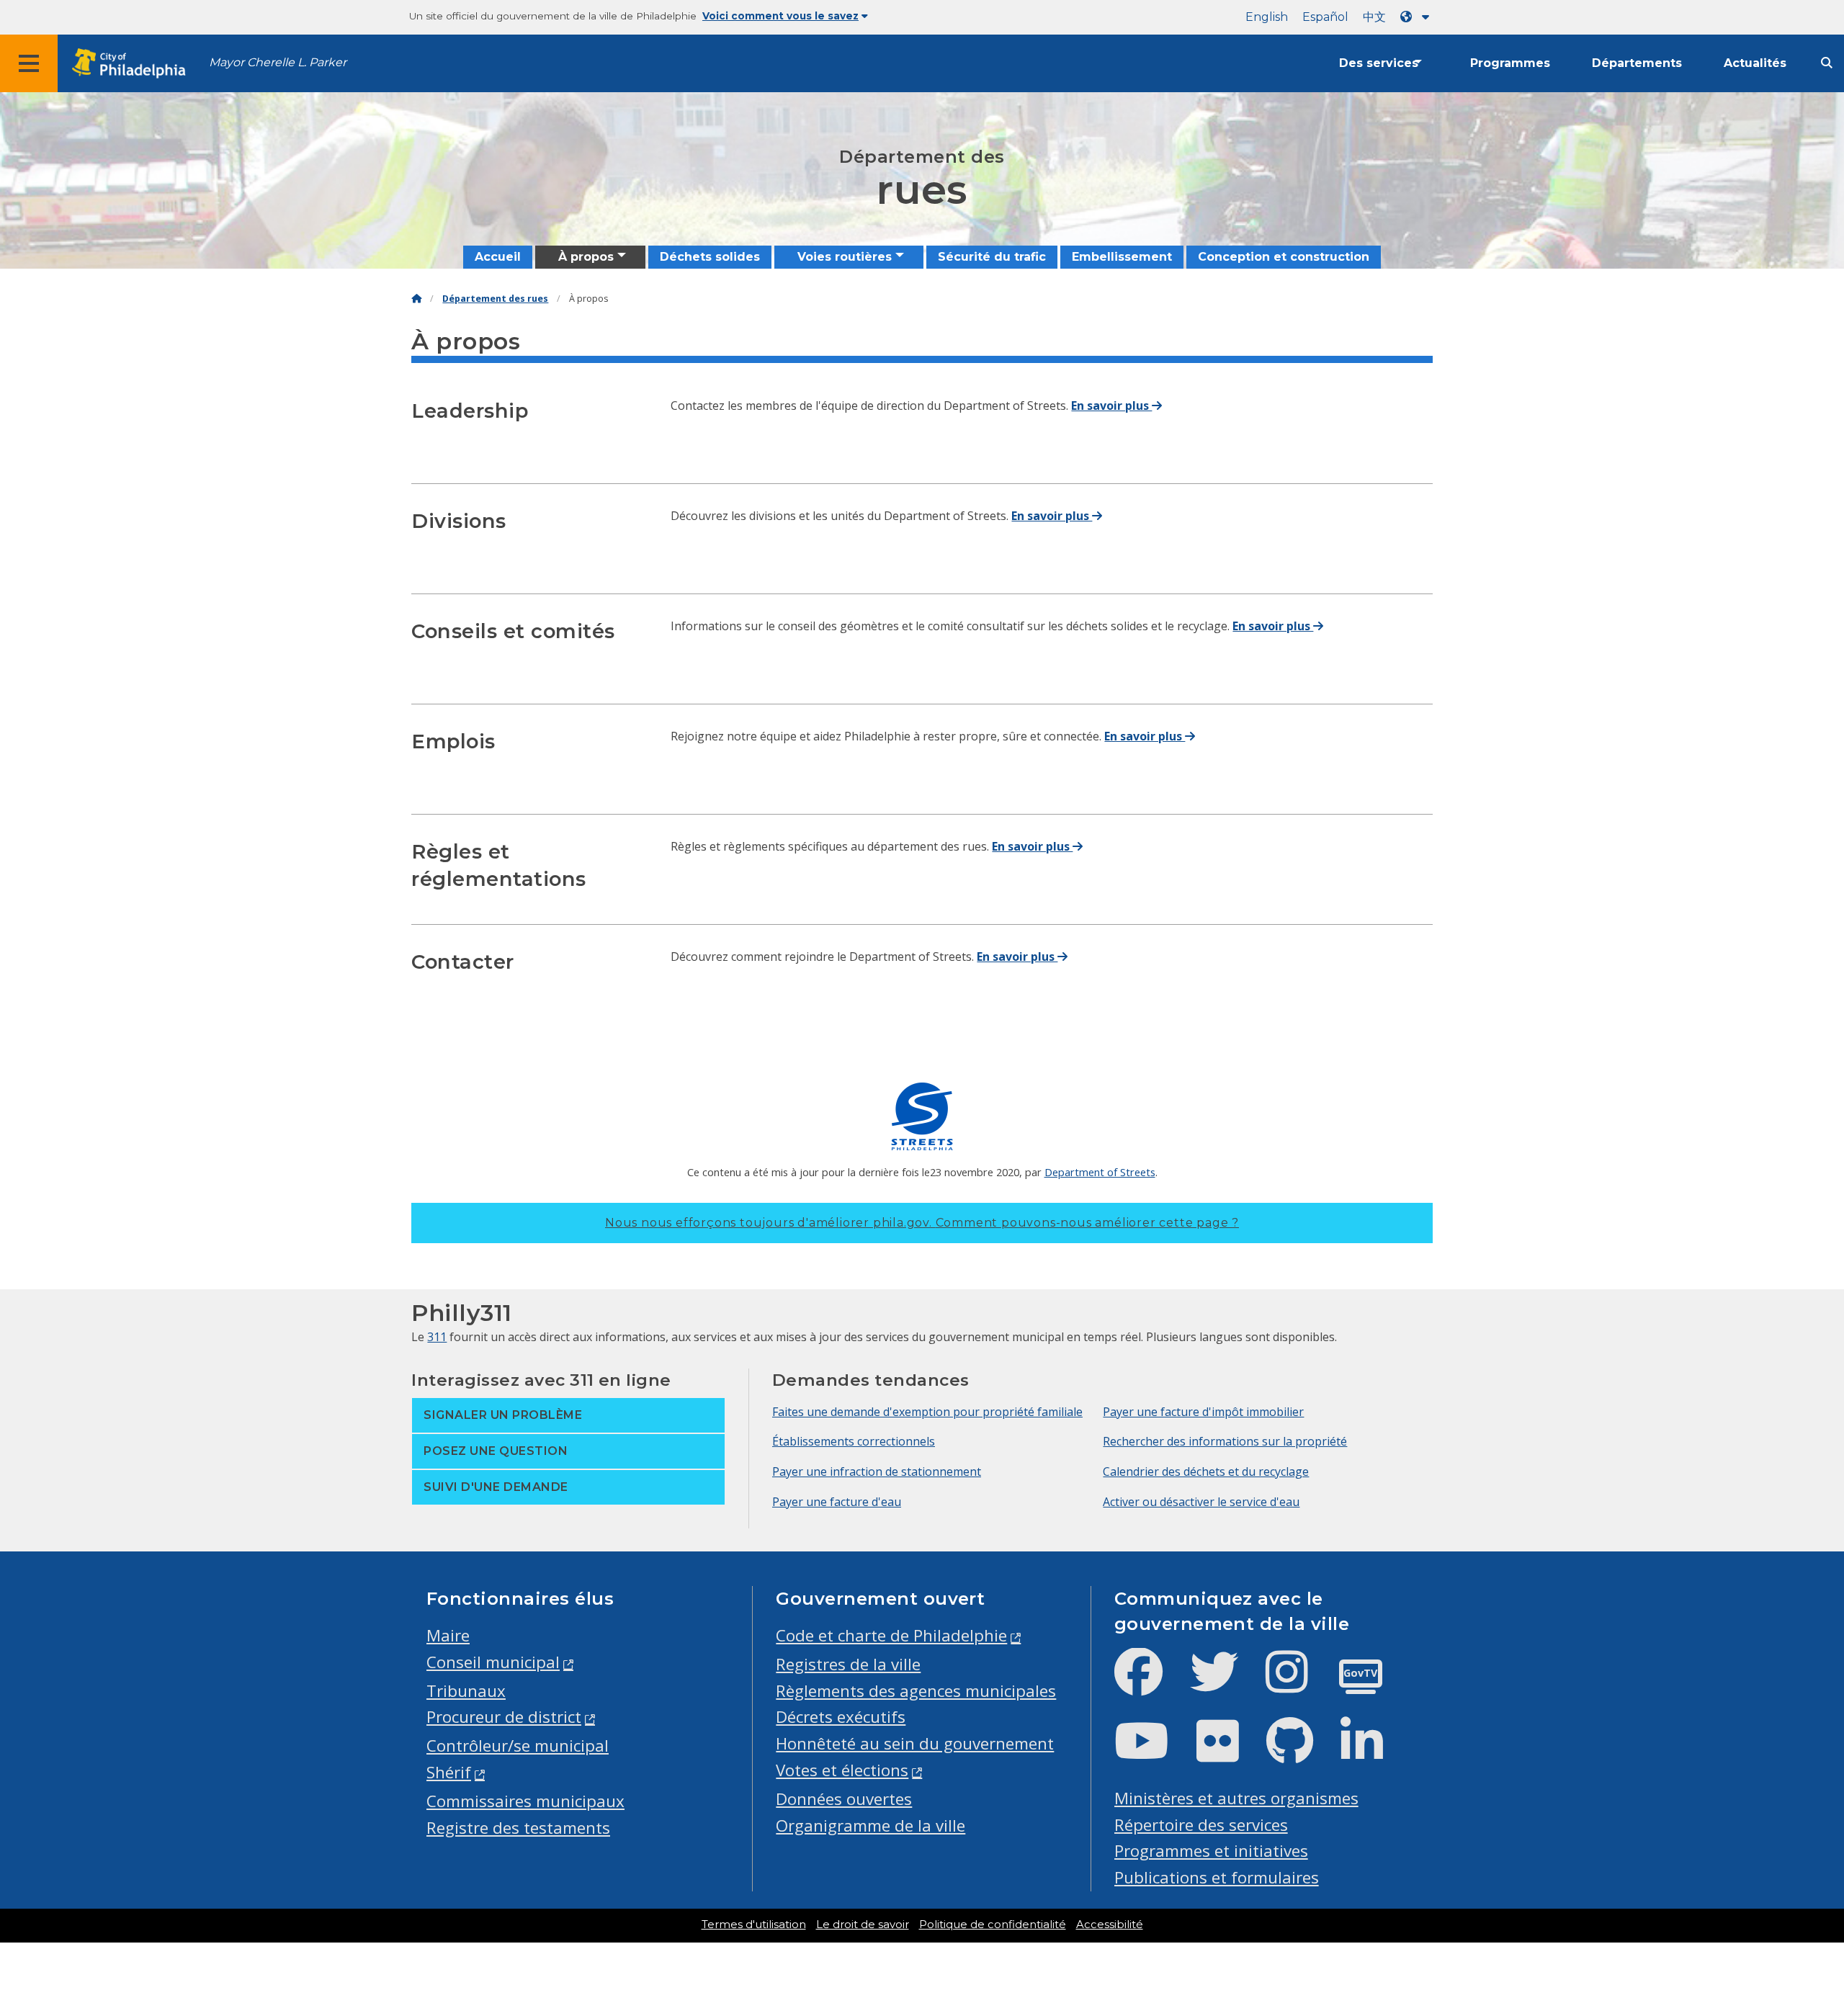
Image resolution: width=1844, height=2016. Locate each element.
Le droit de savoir (863, 1925)
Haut (1791, 1907)
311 (437, 1337)
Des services (1379, 63)
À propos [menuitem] (586, 257)
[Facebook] (1150, 1684)
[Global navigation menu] (29, 63)
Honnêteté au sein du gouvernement (915, 1743)
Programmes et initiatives (1211, 1851)
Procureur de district (504, 1717)
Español (1325, 17)
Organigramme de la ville (870, 1825)
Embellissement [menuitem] (1122, 257)
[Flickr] (1229, 1753)
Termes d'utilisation (754, 1925)
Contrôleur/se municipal (518, 1746)
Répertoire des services (1201, 1825)
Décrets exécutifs (841, 1717)
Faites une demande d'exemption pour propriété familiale (927, 1412)
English (1267, 17)
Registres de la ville (848, 1664)
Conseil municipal (493, 1662)
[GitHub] (1301, 1753)
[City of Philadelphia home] (133, 64)
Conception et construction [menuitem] (1284, 257)
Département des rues (495, 299)
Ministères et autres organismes (1236, 1798)
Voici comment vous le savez (780, 16)
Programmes (1510, 63)
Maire (448, 1635)
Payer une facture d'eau (837, 1502)
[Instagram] (1298, 1684)
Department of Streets (1100, 1172)
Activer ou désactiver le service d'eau (1201, 1502)
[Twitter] (1226, 1684)
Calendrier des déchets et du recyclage (1206, 1471)
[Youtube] (1153, 1753)
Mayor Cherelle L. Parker (278, 62)
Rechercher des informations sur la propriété (1225, 1441)
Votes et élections (842, 1770)
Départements (1637, 63)
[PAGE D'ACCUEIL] (416, 299)
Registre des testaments (518, 1828)
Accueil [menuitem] (498, 257)
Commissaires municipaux (525, 1801)
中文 (1374, 17)
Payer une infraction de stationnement (877, 1471)
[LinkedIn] (1373, 1753)
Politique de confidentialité (993, 1925)
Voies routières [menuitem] (845, 257)
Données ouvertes (844, 1799)
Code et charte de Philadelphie (891, 1635)
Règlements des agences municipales (916, 1691)
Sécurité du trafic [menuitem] (992, 257)
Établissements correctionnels (854, 1441)
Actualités (1755, 63)
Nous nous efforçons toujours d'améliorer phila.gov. (922, 1223)
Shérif (449, 1772)
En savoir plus (1111, 406)
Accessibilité (1110, 1925)
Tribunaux (466, 1691)
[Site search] (1827, 63)
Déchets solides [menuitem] (710, 257)
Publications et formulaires (1217, 1877)
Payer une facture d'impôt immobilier (1203, 1412)
